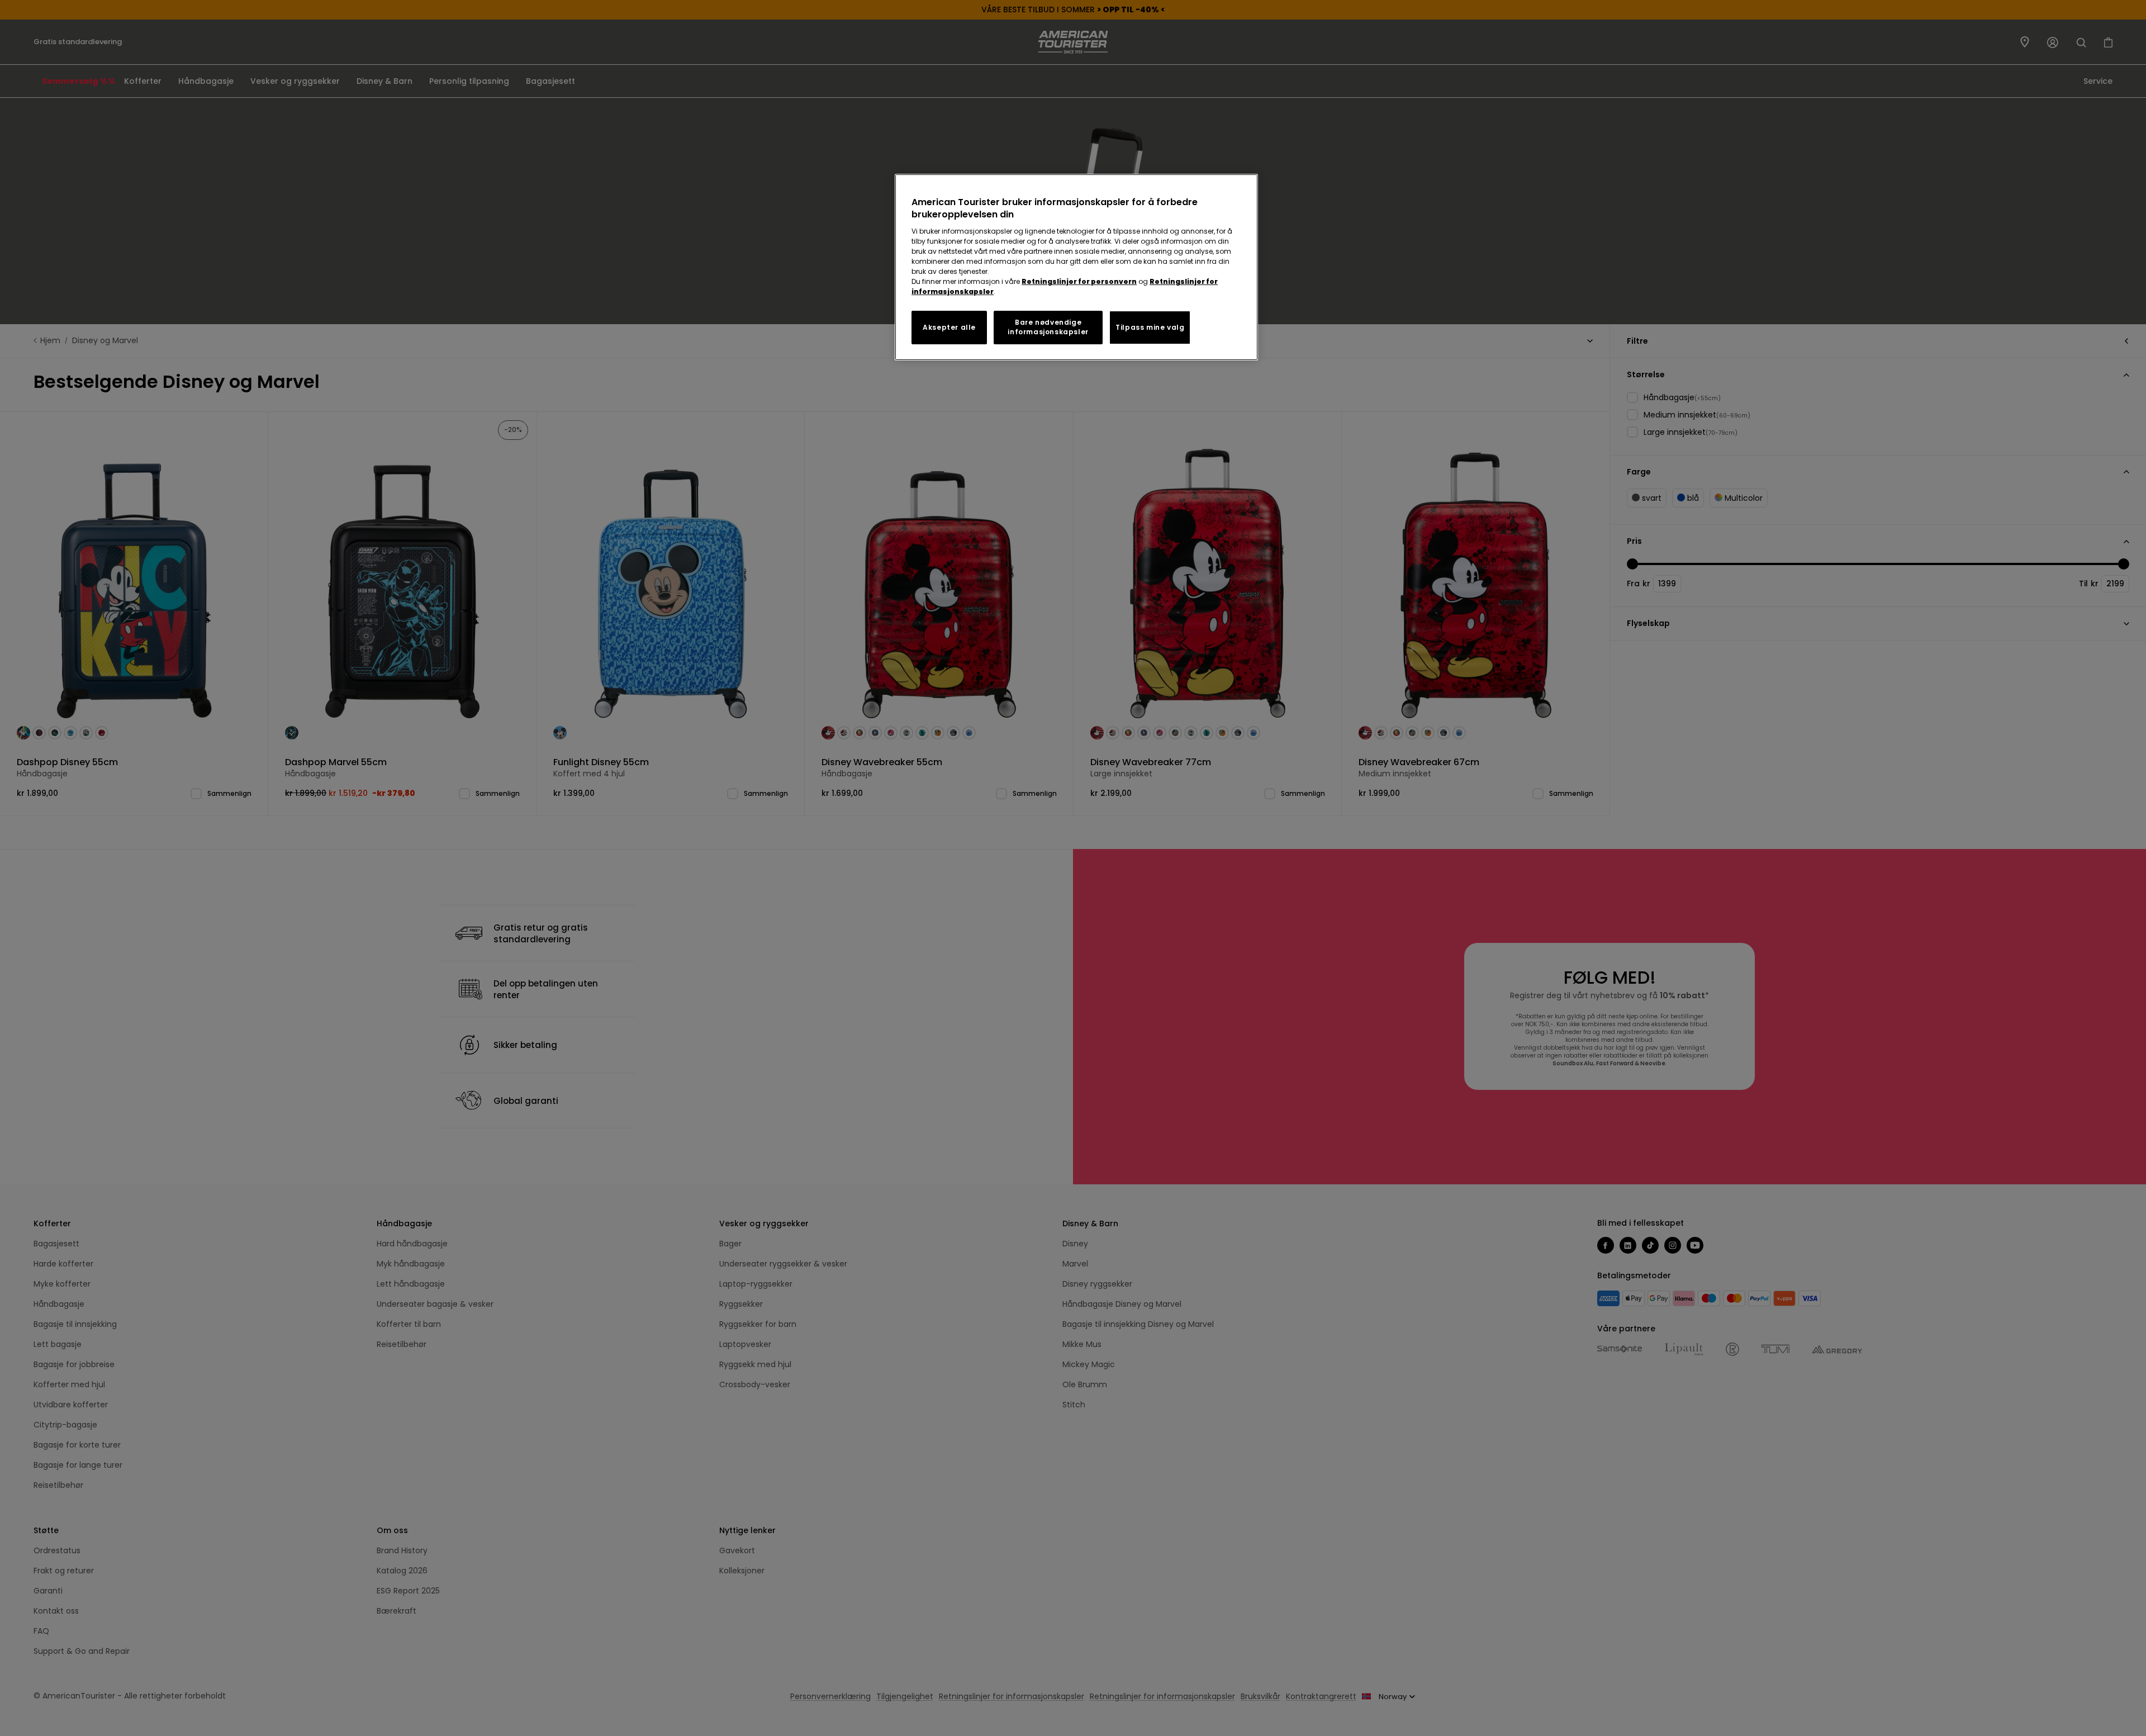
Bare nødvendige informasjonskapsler (1048, 327)
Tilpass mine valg (1150, 327)
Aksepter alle (949, 327)
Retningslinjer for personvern (1079, 281)
